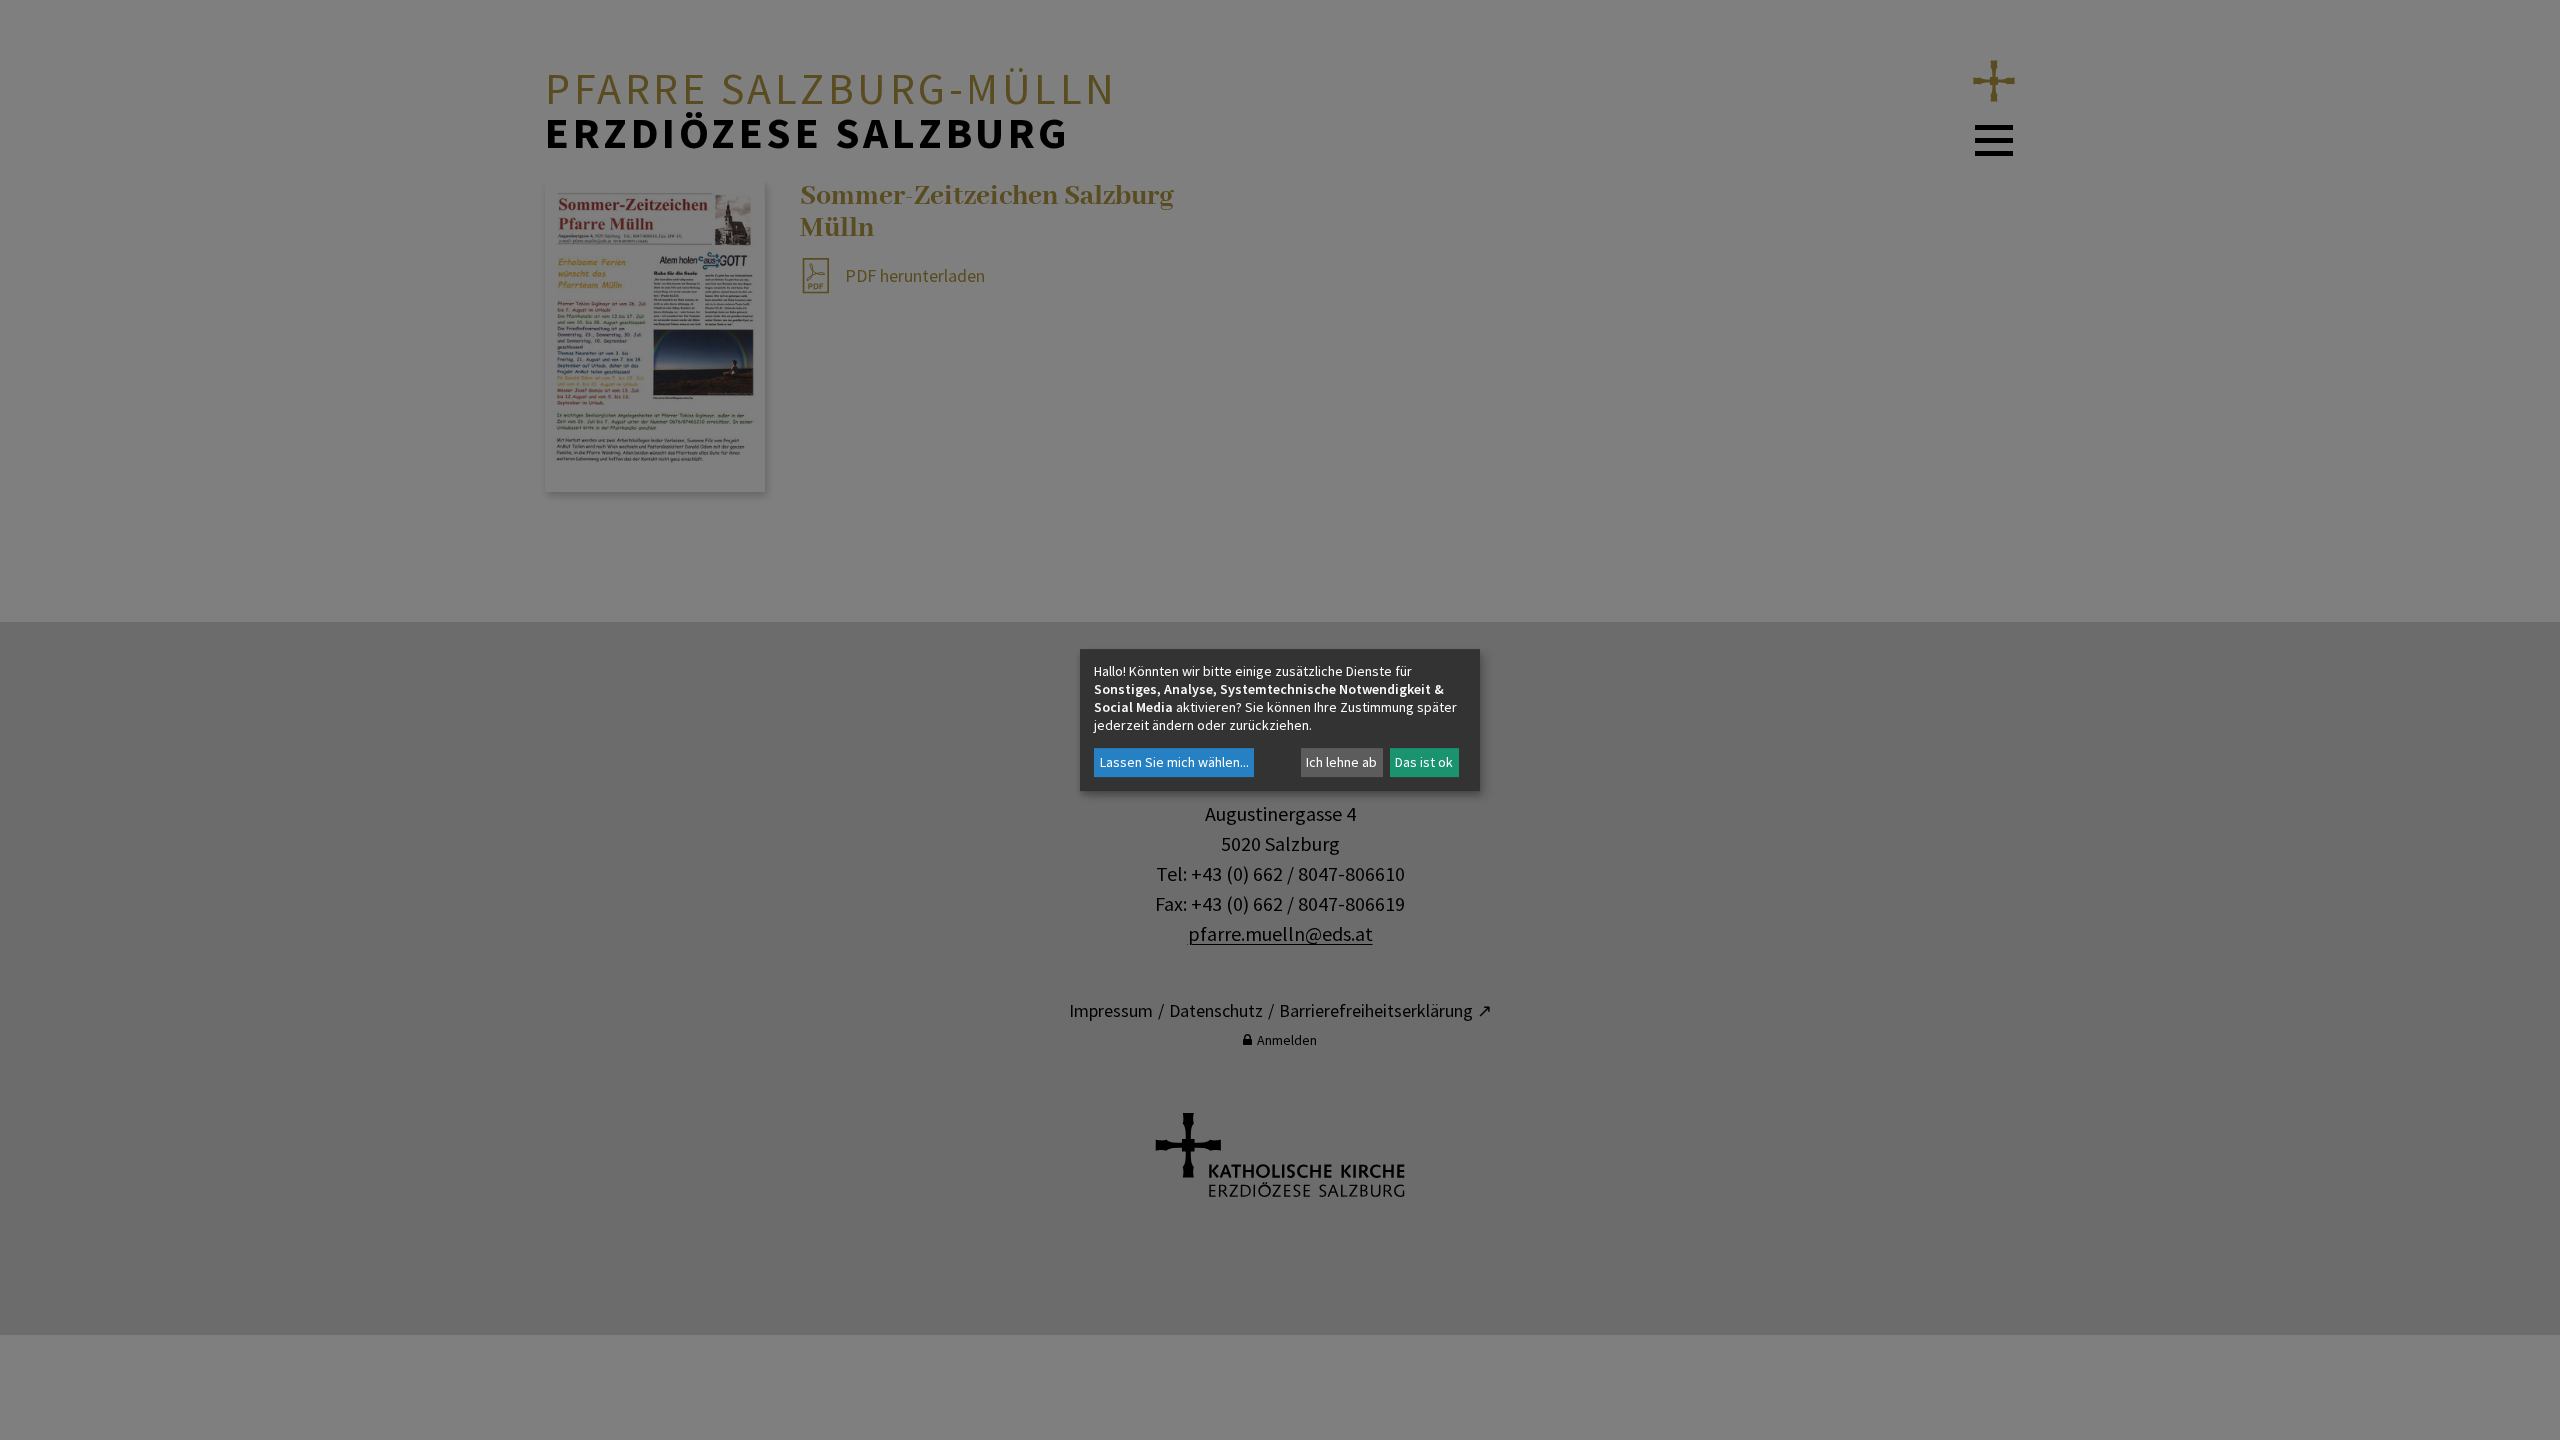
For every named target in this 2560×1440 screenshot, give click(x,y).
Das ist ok (1424, 762)
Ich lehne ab (1341, 762)
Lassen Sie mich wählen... (1174, 762)
